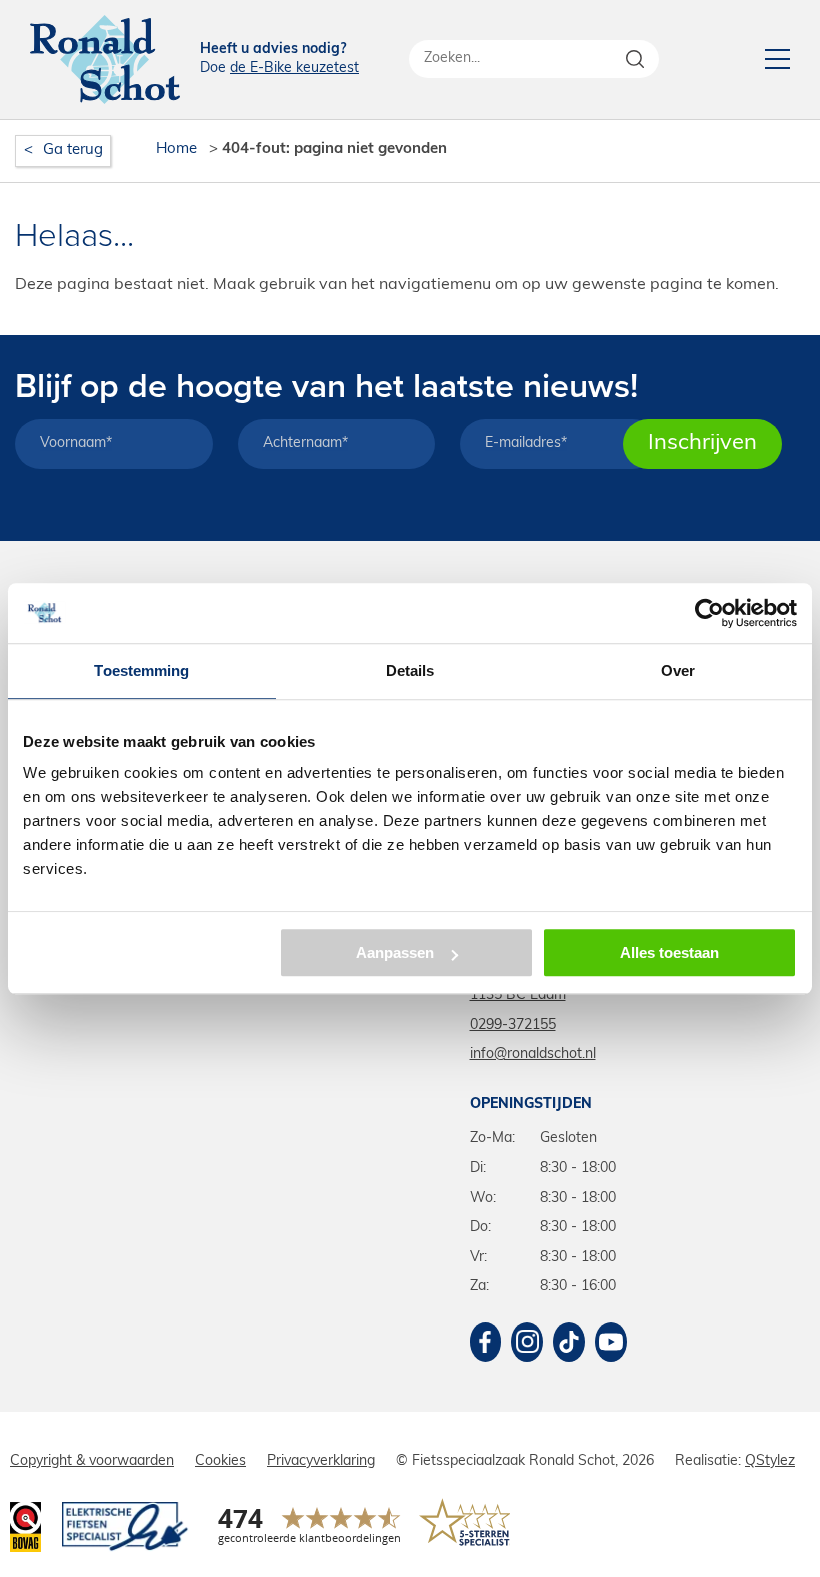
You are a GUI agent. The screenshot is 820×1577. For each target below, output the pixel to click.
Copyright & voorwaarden (92, 1461)
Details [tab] (410, 670)
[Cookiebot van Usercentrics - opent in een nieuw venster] (709, 613)
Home (176, 149)
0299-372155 (513, 1025)
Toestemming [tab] (141, 670)
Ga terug (73, 150)
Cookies (220, 1461)
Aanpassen (395, 952)
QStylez (770, 1461)
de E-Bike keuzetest (294, 68)
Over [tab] (678, 670)
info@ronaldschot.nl (533, 1054)
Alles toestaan (669, 952)
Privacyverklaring (321, 1461)
